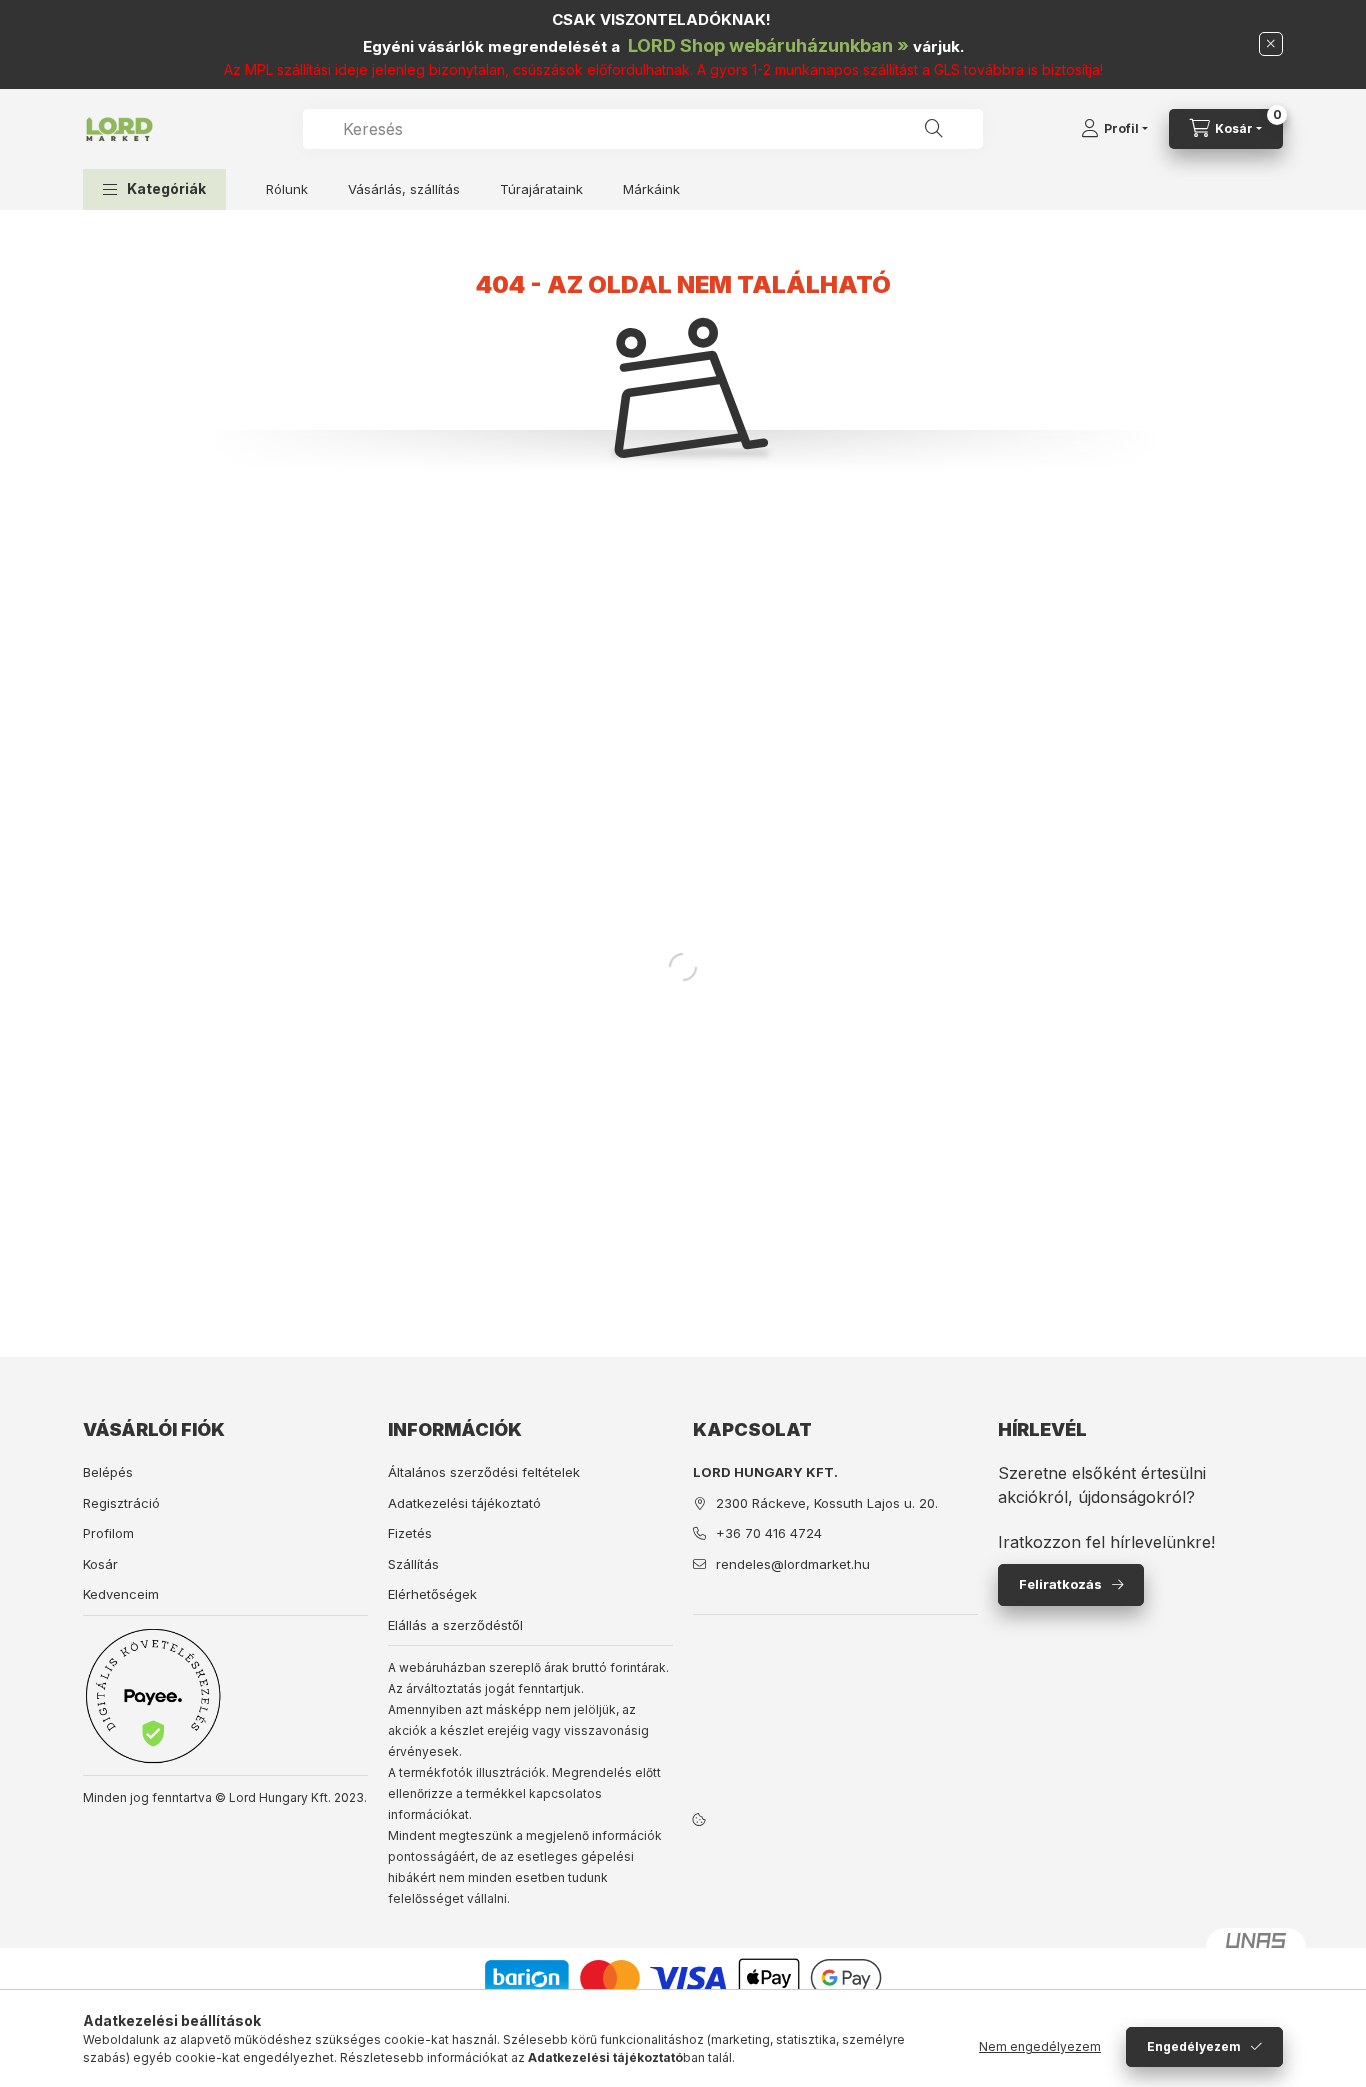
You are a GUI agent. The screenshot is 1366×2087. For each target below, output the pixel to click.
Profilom (108, 1533)
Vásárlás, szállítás (404, 189)
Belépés (108, 1472)
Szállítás (413, 1564)
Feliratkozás (1060, 1584)
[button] (154, 189)
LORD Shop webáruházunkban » (768, 45)
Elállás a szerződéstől (455, 1625)
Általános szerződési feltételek (484, 1472)
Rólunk (287, 189)
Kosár (100, 1564)
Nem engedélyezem (1040, 2046)
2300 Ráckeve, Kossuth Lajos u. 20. (827, 1503)
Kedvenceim (121, 1594)
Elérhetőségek (432, 1594)
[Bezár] (1271, 44)
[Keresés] (934, 129)
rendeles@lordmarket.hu (793, 1564)
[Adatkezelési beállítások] (699, 1819)
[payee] (153, 1695)
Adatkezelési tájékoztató (464, 1503)
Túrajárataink (541, 189)
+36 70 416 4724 (769, 1533)
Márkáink (651, 189)
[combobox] (643, 129)
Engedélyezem (1194, 2046)
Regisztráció (121, 1503)
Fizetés (410, 1533)
